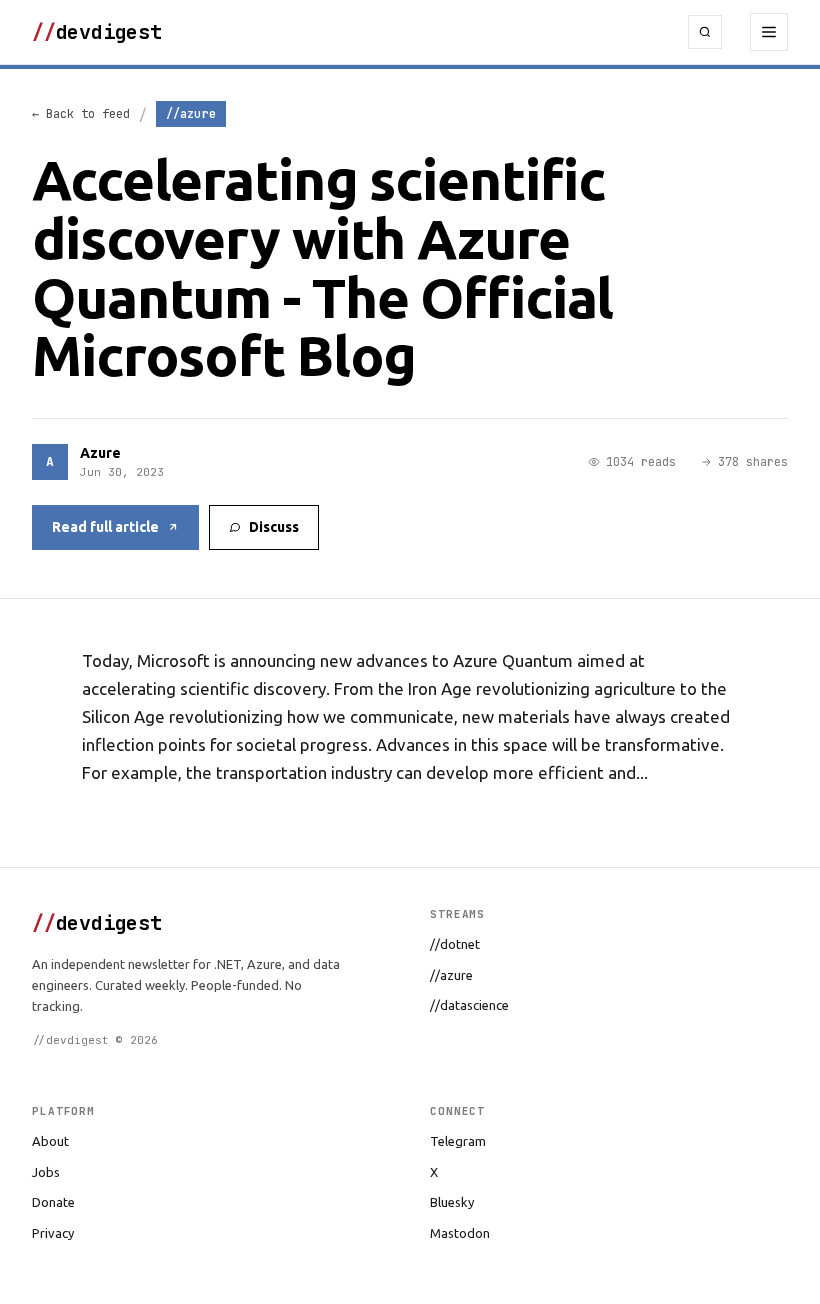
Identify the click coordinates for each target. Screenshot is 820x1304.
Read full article (105, 527)
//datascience (469, 1005)
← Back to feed (81, 114)
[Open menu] (769, 32)
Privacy (53, 1233)
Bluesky (452, 1202)
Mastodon (460, 1233)
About (50, 1141)
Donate (53, 1202)
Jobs (46, 1172)
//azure (451, 975)
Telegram (458, 1141)
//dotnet (455, 944)
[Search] (705, 32)
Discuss (274, 527)
